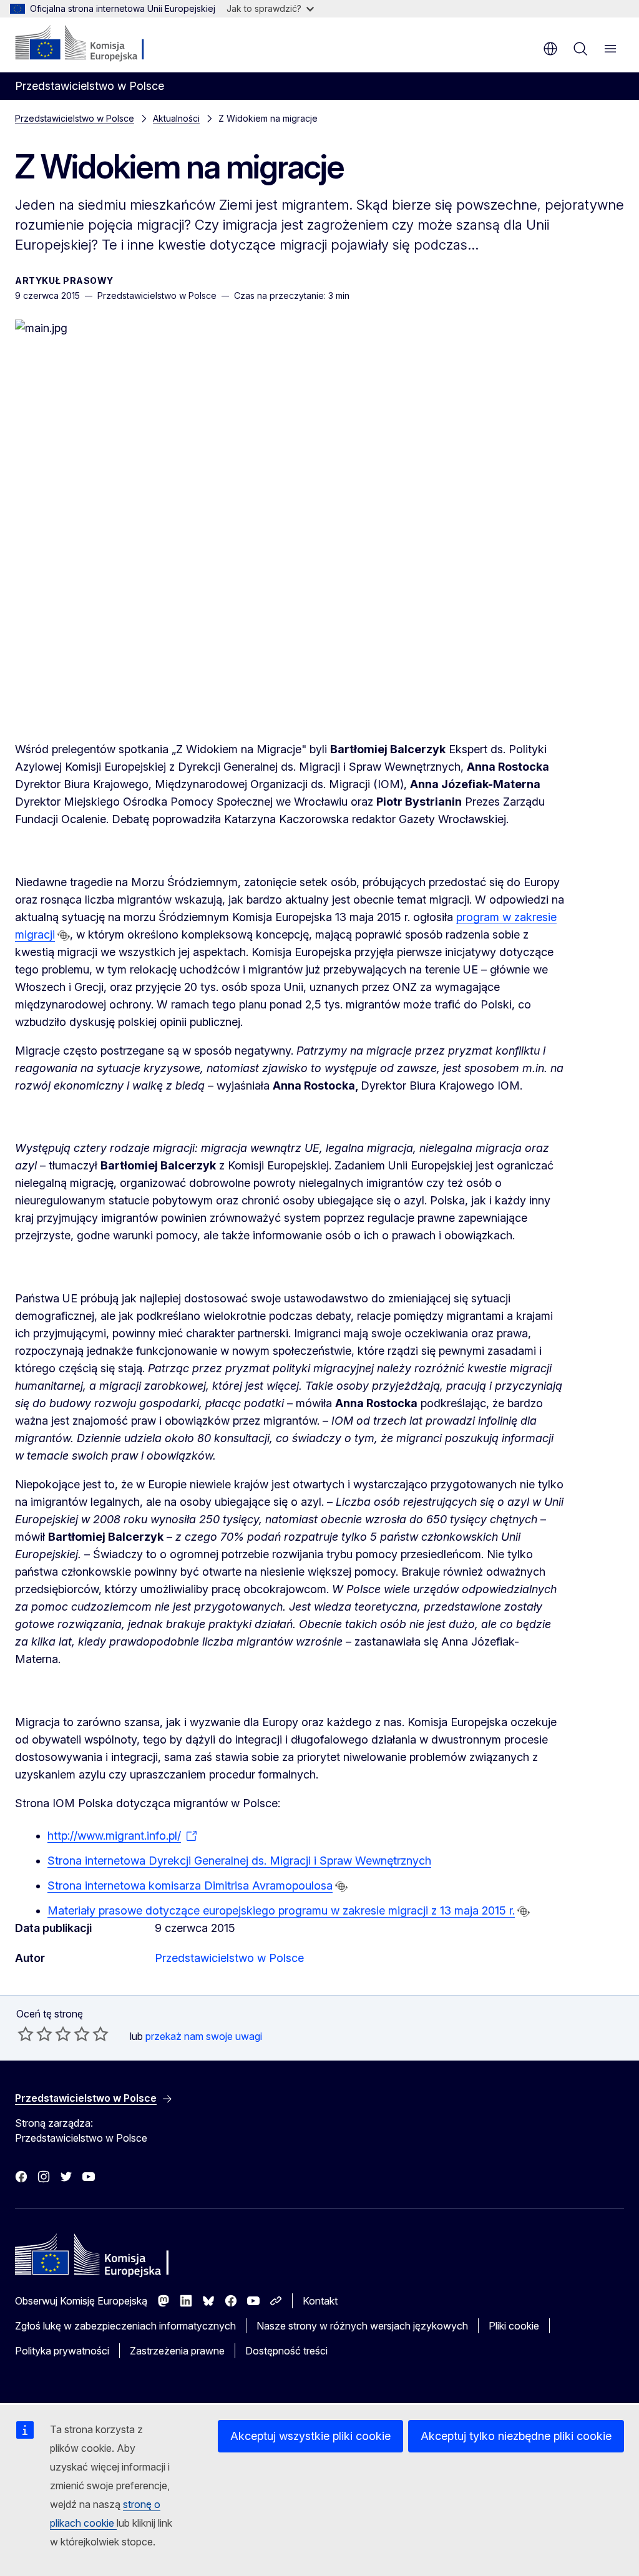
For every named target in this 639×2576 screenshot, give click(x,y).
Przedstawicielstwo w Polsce (75, 118)
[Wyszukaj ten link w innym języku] (64, 935)
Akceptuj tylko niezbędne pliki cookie (516, 2436)
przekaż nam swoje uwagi (204, 2036)
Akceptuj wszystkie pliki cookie (310, 2436)
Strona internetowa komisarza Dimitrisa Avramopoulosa (190, 1886)
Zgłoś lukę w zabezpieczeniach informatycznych (125, 2326)
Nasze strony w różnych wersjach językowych (362, 2326)
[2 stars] (35, 2034)
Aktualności (176, 118)
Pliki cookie (514, 2326)
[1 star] (26, 2034)
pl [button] (550, 49)
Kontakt (320, 2301)
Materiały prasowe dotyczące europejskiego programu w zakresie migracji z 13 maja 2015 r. (281, 1910)
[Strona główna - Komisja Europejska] (91, 44)
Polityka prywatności (62, 2351)
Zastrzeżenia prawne (177, 2351)
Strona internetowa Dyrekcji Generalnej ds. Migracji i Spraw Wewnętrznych (239, 1861)
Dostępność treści (286, 2351)
